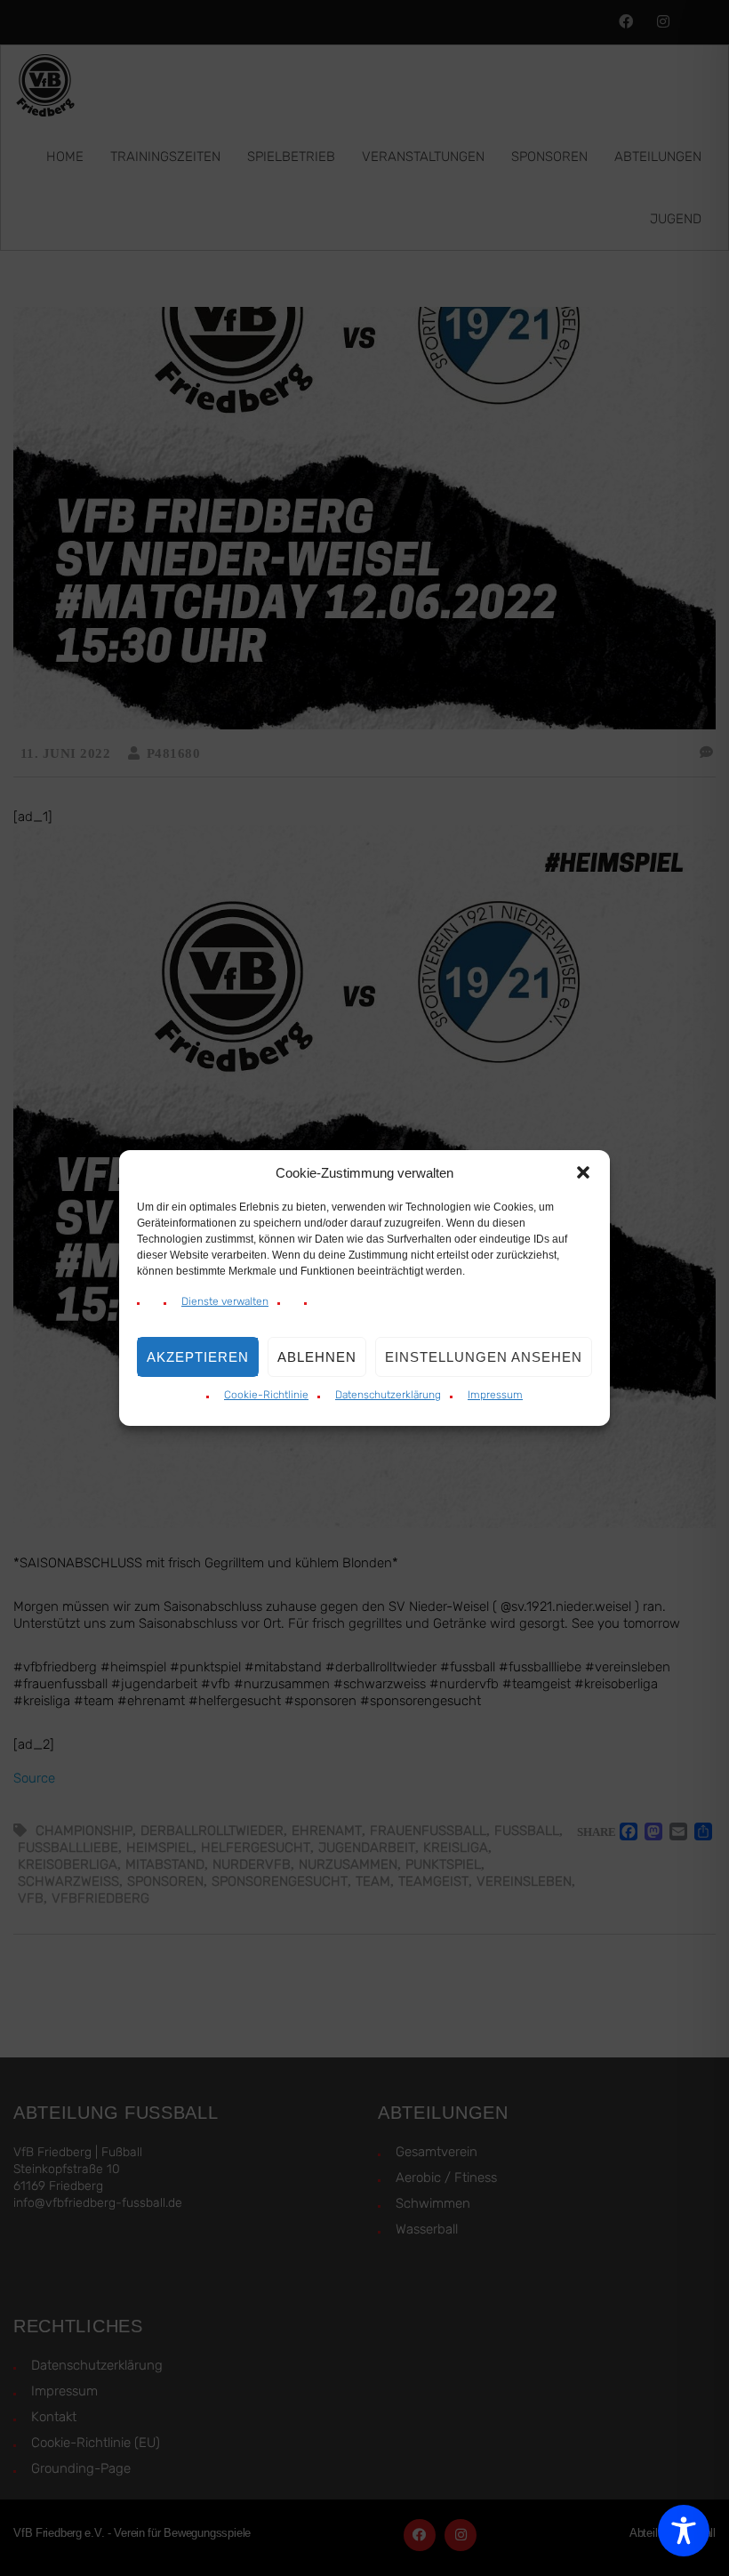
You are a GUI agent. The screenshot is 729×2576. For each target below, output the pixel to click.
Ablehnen (317, 1357)
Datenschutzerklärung (388, 1395)
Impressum (495, 1395)
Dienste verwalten (225, 1301)
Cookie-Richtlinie (266, 1395)
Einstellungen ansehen (484, 1357)
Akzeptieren (198, 1357)
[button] (583, 1172)
